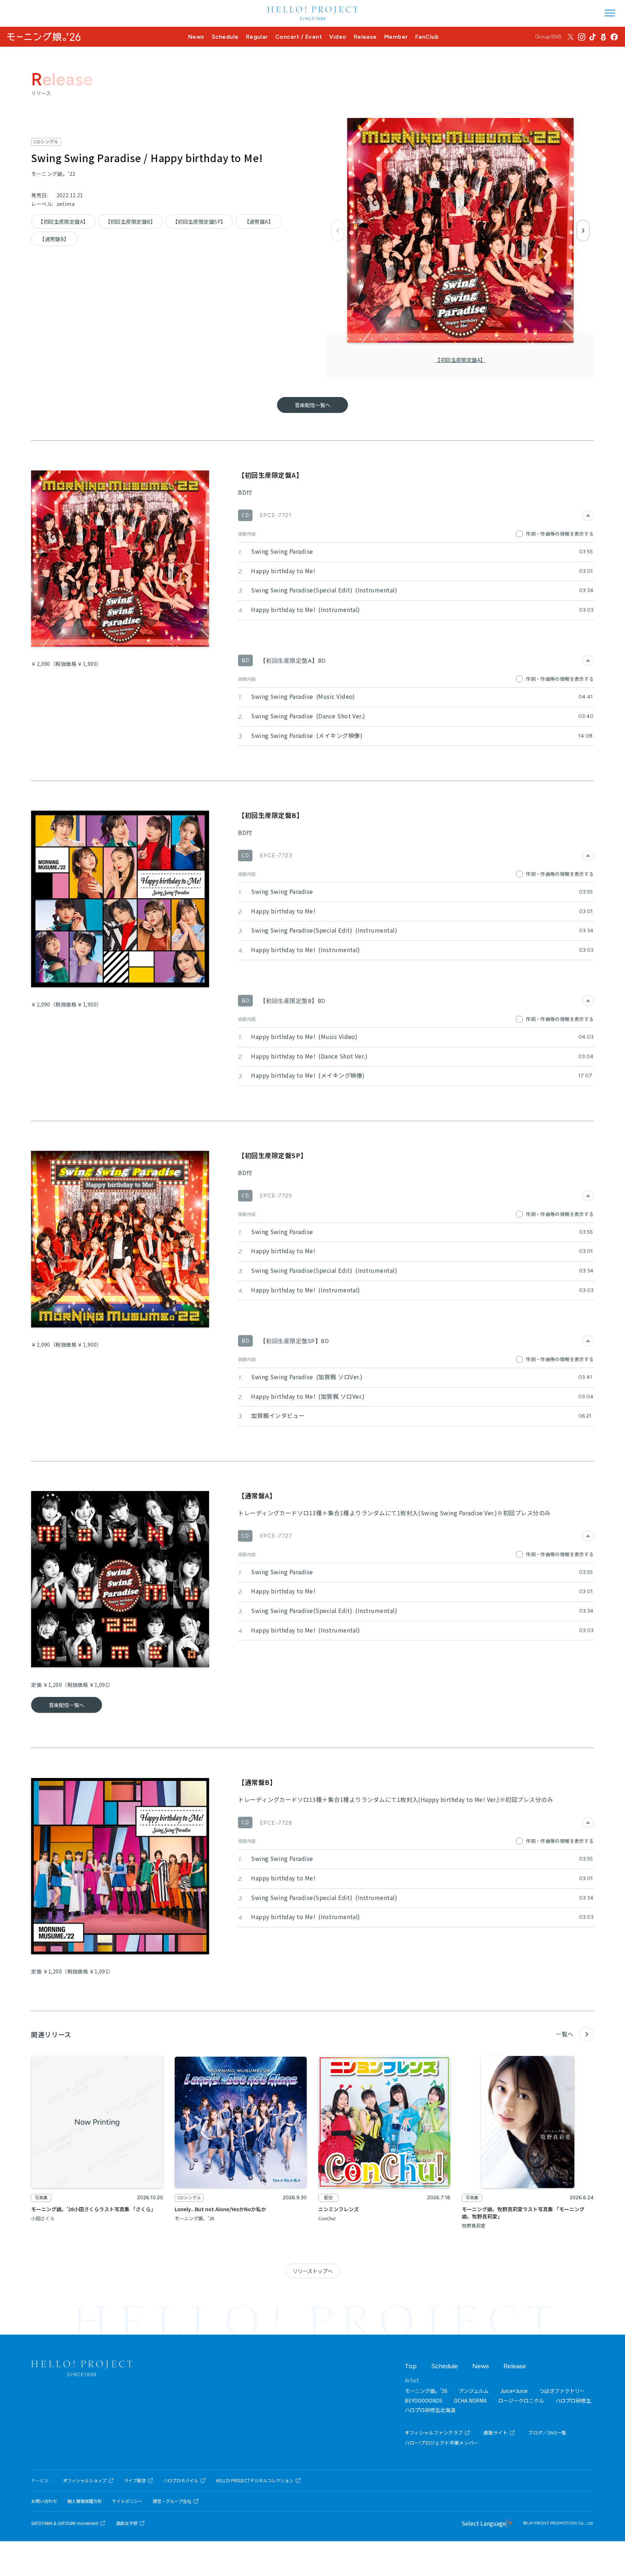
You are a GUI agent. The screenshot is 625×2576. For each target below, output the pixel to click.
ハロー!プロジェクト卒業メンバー (442, 2443)
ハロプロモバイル (181, 2480)
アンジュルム (474, 2391)
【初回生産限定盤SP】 (199, 221)
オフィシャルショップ (85, 2480)
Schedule (225, 37)
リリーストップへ (313, 2271)
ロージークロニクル (521, 2400)
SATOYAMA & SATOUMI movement (65, 2523)
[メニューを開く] (610, 13)
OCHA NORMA (470, 2400)
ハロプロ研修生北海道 (430, 2410)
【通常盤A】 (259, 221)
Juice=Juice (514, 2391)
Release (365, 37)
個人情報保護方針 (85, 2501)
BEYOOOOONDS (424, 2400)
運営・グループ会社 (172, 2501)
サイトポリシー (127, 2501)
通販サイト (495, 2433)
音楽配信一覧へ (312, 405)
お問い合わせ (44, 2501)
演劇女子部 (127, 2523)
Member (396, 37)
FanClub (427, 37)
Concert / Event (299, 37)
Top (411, 2366)
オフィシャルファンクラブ (434, 2433)
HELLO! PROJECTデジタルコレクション (255, 2480)
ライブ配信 (135, 2480)
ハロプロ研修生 (573, 2400)
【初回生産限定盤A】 (460, 360)
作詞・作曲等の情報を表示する (560, 534)
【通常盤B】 (54, 239)
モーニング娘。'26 (426, 2391)
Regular (257, 37)
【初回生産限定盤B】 (131, 221)
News (196, 37)
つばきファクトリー (562, 2391)
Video (338, 37)
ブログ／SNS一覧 (547, 2433)
